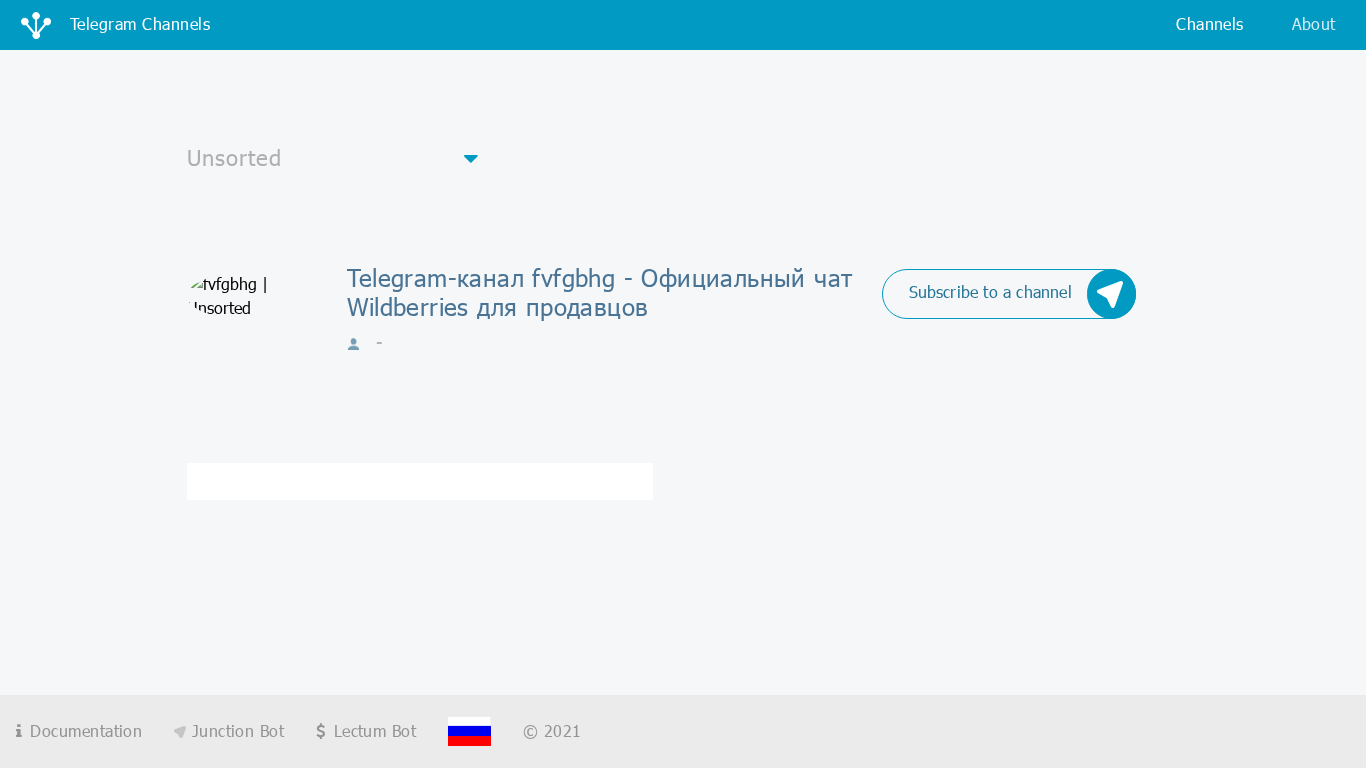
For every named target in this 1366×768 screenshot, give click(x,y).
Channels (1209, 23)
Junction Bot (235, 730)
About (1314, 23)
